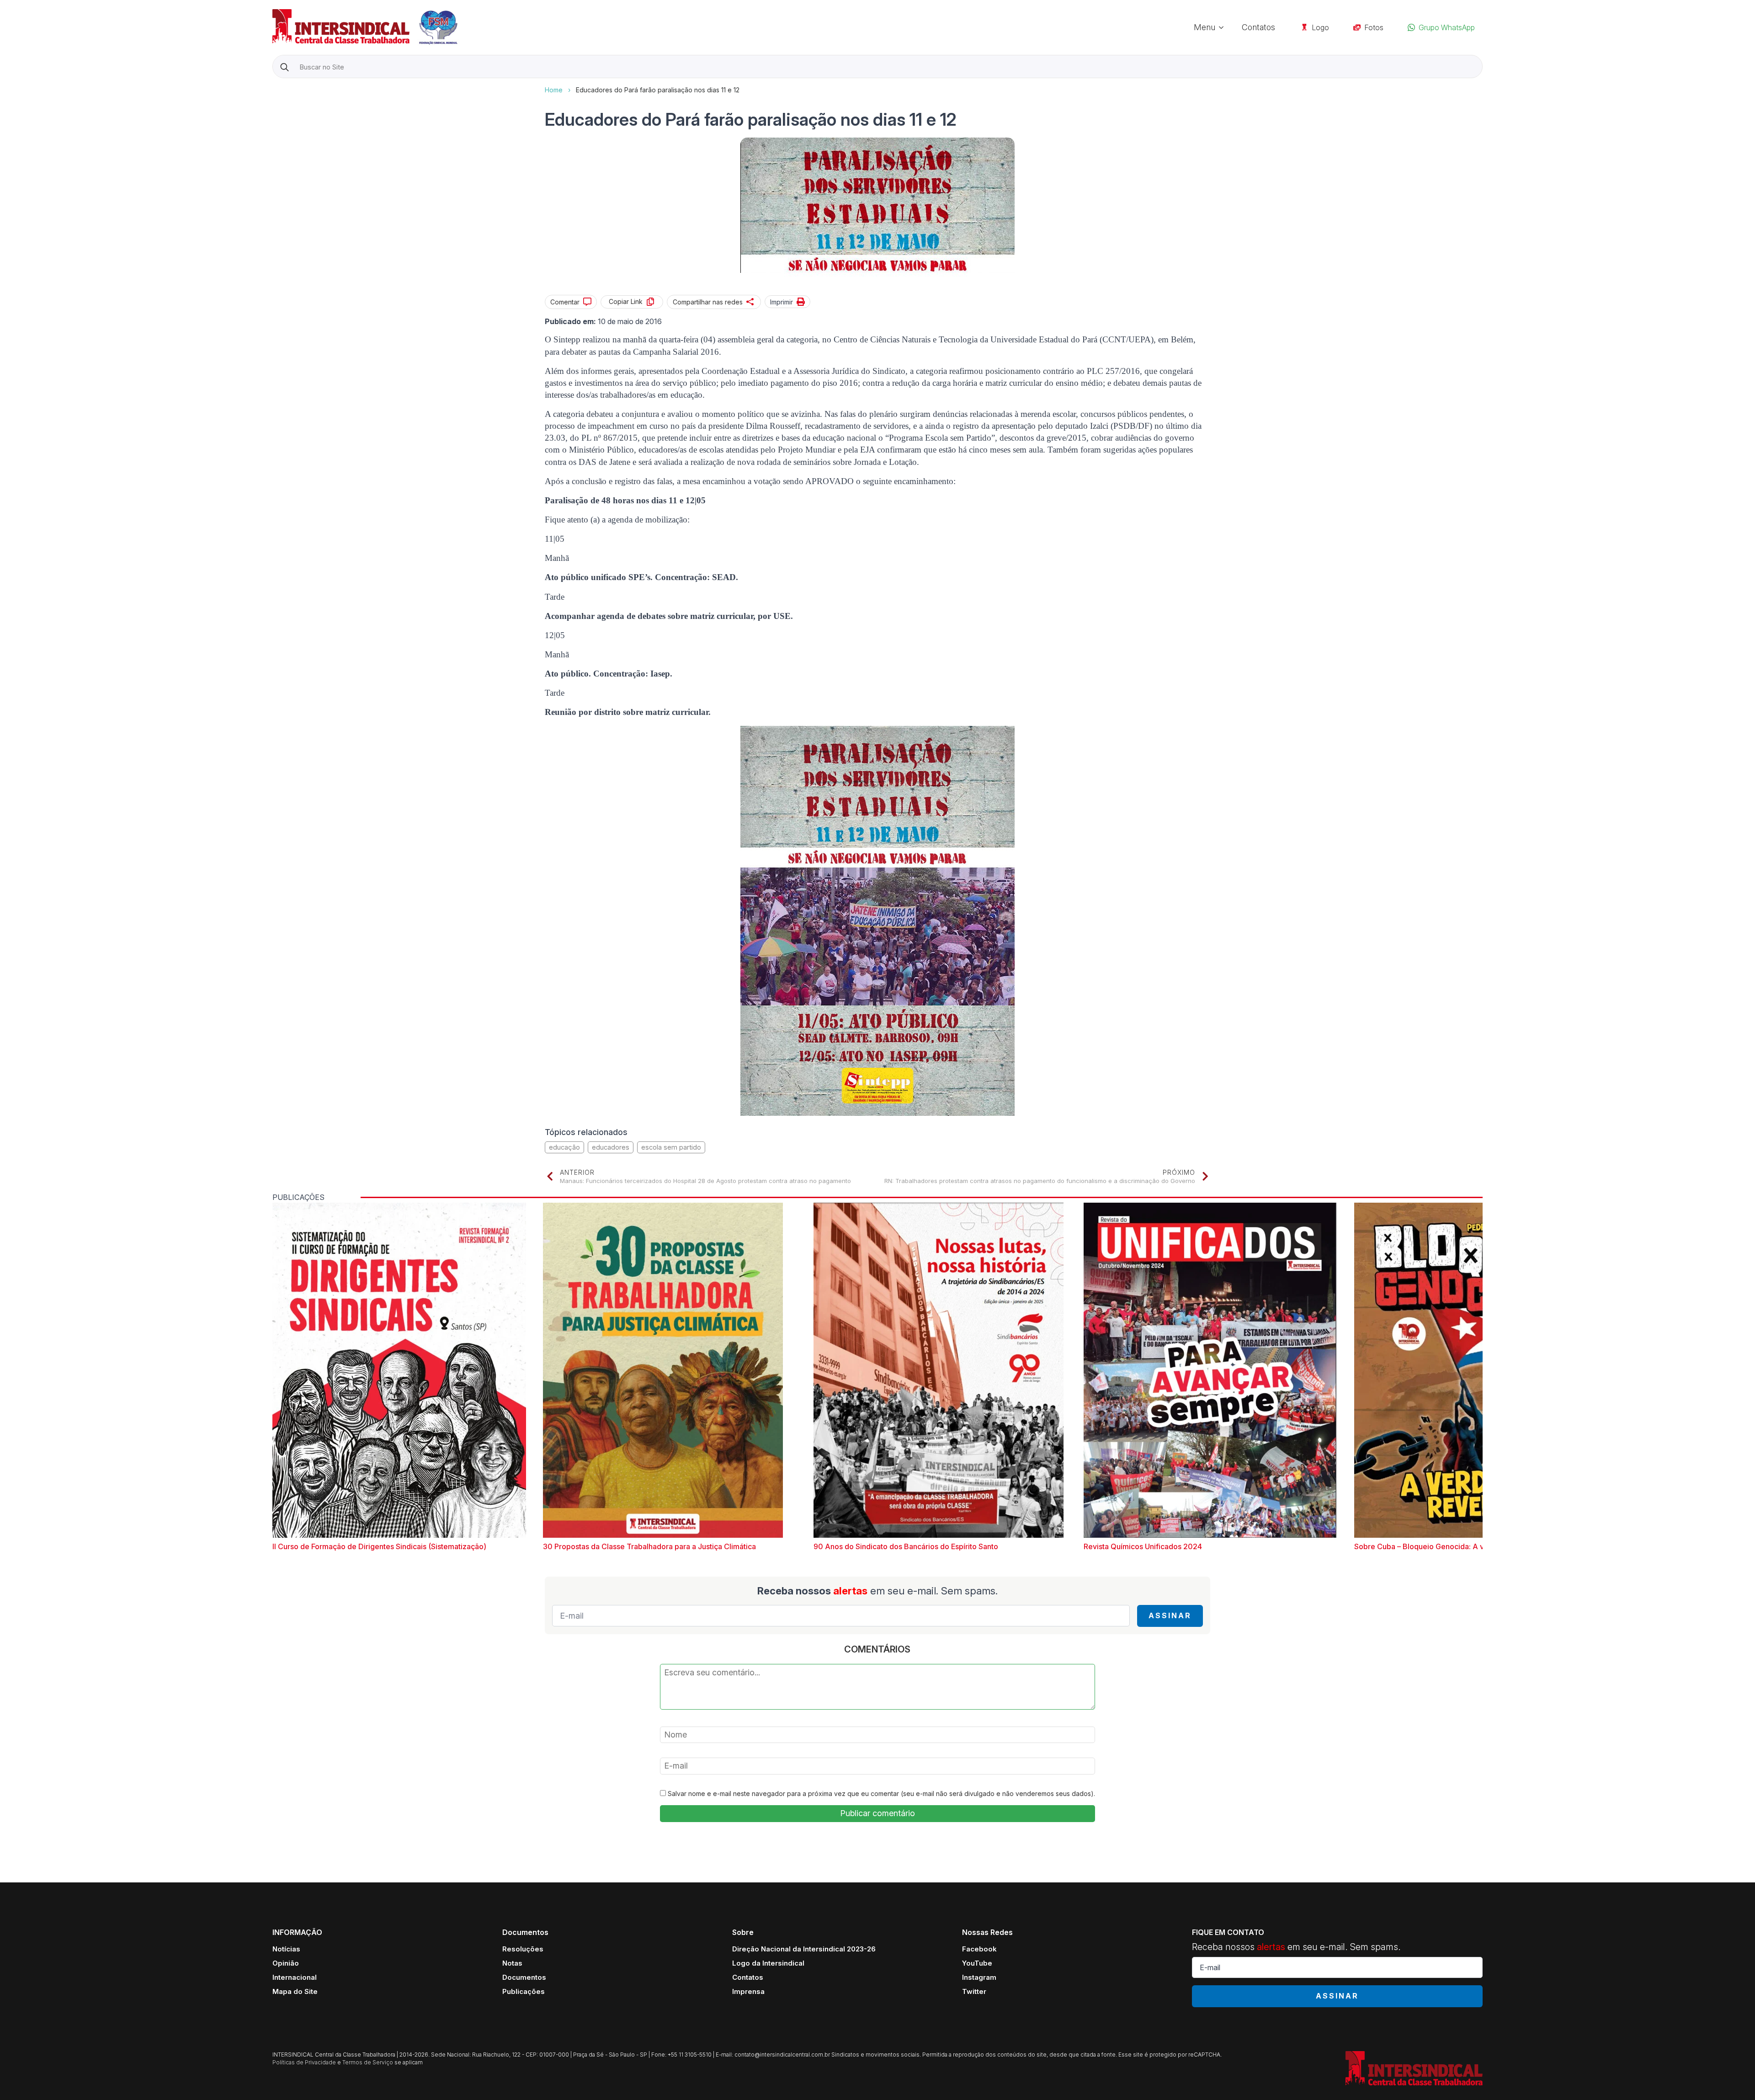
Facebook (979, 1949)
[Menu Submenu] (1224, 27)
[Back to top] (1732, 2077)
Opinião (286, 1963)
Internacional (295, 1977)
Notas (512, 1963)
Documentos (524, 1977)
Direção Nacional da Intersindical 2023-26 (804, 1949)
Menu (1205, 27)
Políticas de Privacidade (304, 2062)
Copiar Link (626, 301)
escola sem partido (671, 1147)
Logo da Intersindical (768, 1963)
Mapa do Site (295, 1991)
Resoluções (523, 1949)
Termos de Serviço (368, 2062)
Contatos (1258, 27)
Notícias (286, 1949)
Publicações (524, 1991)
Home (554, 90)
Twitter (974, 1991)
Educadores (611, 1147)
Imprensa (748, 1991)
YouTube (977, 1963)
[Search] (285, 67)
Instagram (979, 1977)
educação (564, 1147)
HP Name (274, 85)
